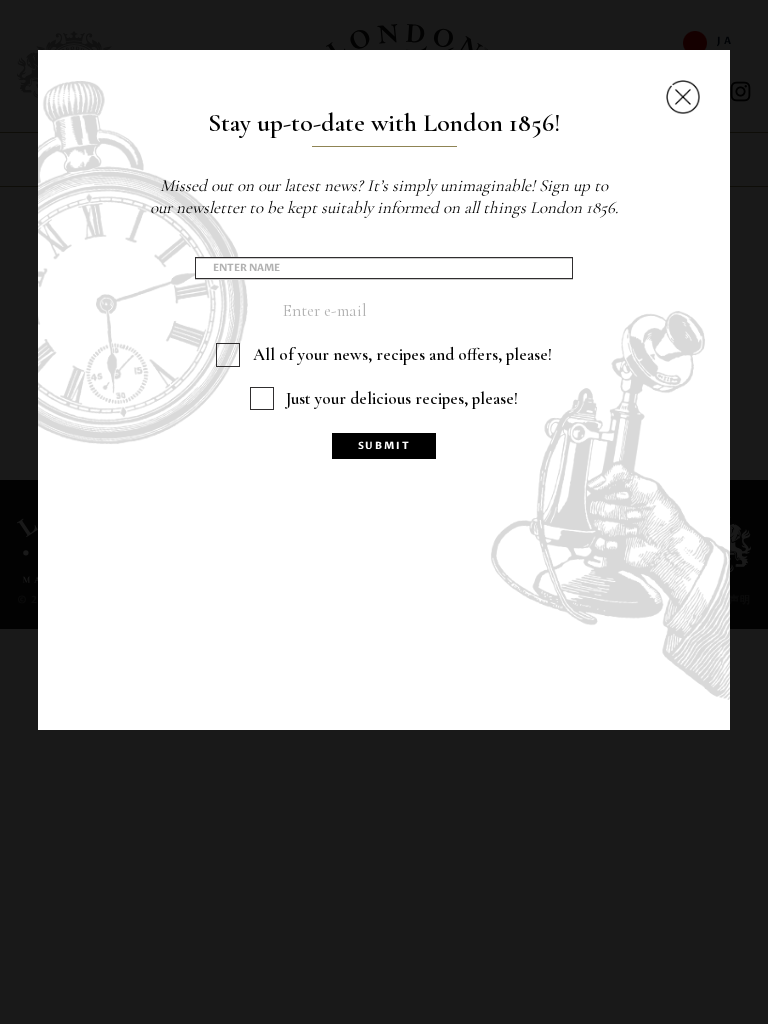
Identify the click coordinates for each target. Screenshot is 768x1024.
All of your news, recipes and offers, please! (402, 354)
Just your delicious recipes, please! (402, 398)
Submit (384, 446)
